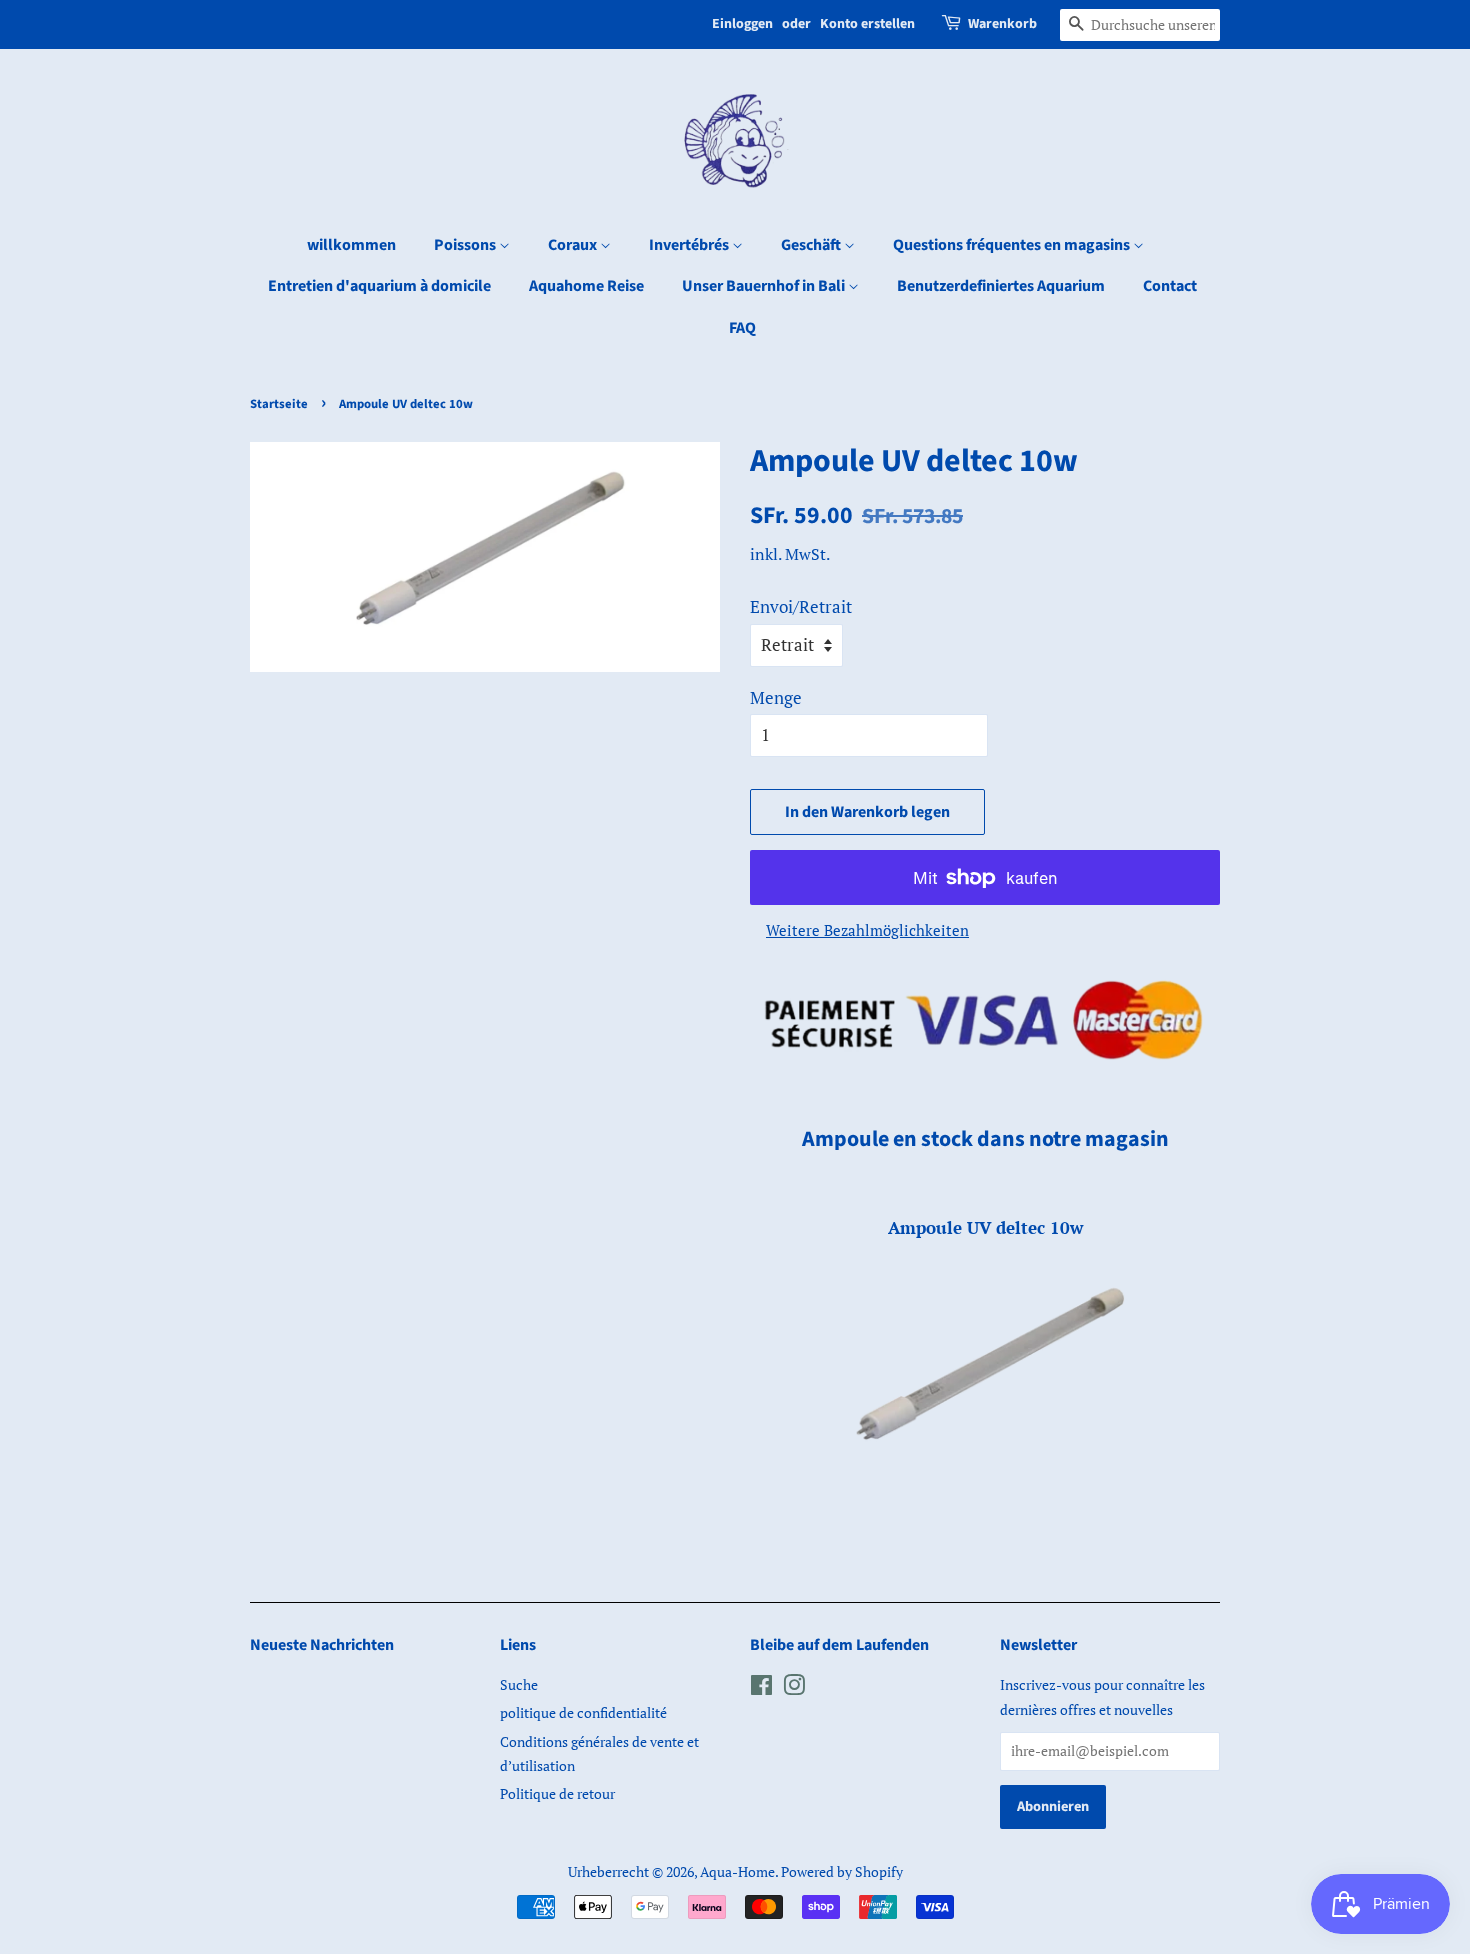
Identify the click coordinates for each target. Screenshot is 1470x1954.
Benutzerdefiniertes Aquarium (1001, 286)
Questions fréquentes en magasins (1013, 245)
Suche (519, 1684)
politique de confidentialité (583, 1712)
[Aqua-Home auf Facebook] (761, 1688)
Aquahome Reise (586, 286)
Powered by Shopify (842, 1871)
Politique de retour (557, 1793)
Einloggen (742, 24)
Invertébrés (690, 245)
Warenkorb (1002, 24)
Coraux (574, 245)
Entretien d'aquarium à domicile (379, 286)
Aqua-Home (737, 1871)
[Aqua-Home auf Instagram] (794, 1688)
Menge (776, 697)
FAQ (742, 328)
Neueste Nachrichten (322, 1645)
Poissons (466, 245)
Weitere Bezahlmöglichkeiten (867, 930)
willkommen (351, 245)
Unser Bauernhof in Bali (765, 286)
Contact (1170, 286)
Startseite (279, 404)
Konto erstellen (867, 24)
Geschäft (812, 245)
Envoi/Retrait (801, 606)
